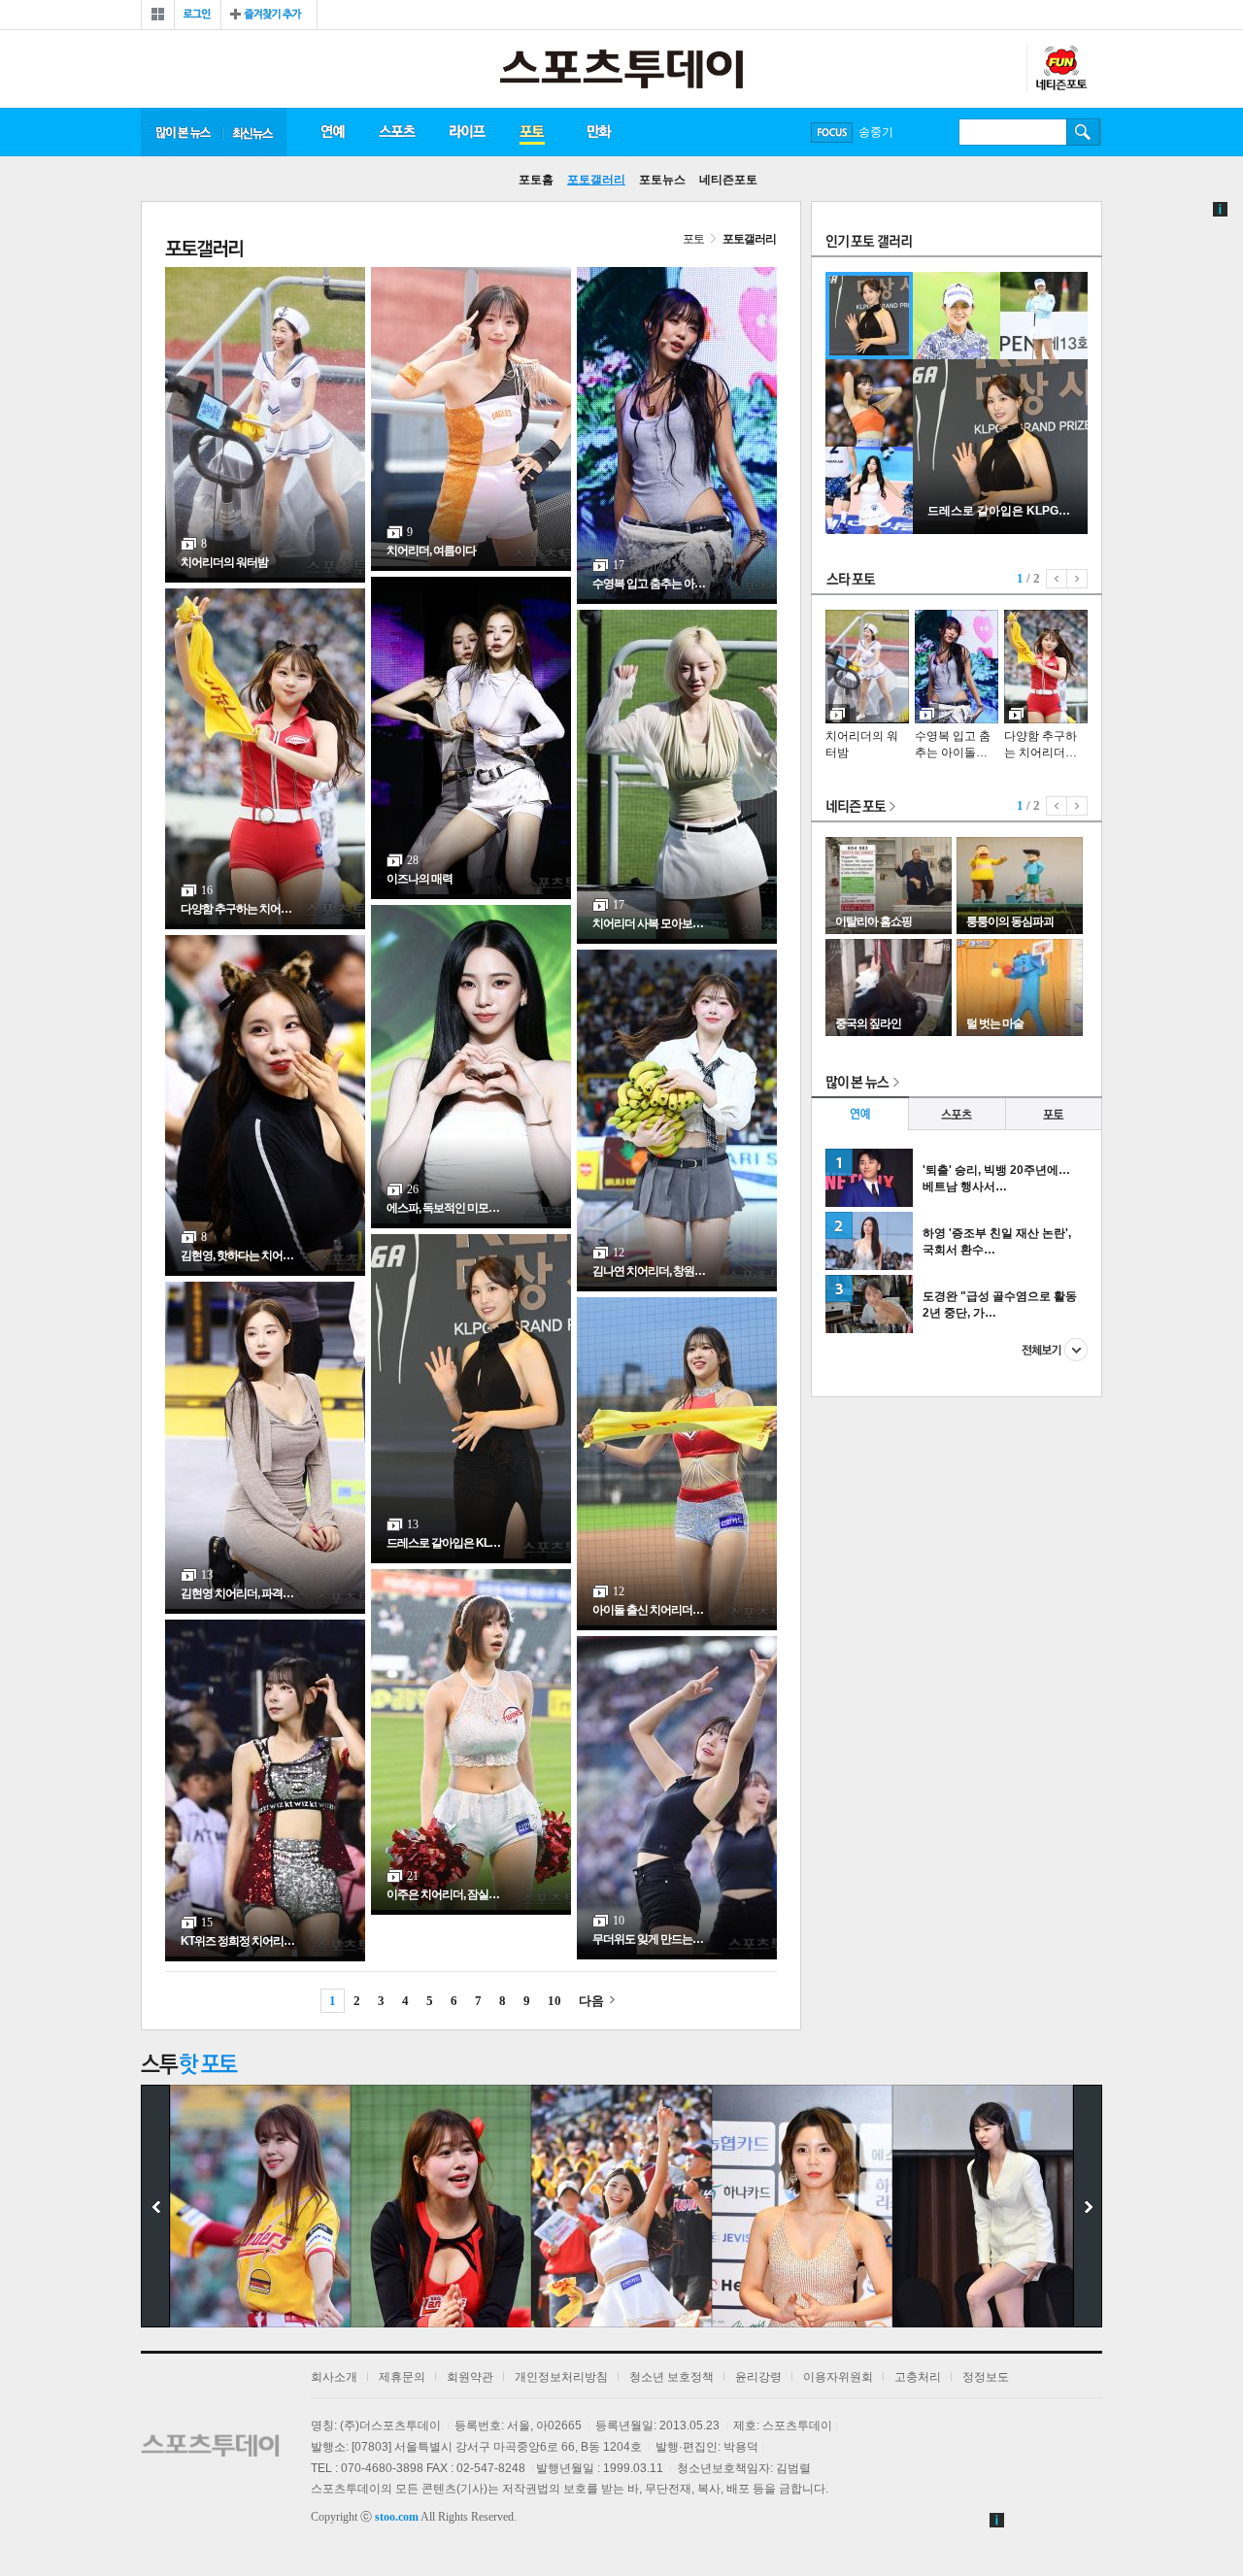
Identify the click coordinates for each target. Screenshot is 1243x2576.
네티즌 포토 (861, 807)
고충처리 (918, 2377)
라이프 (467, 132)
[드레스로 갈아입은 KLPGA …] (1000, 530)
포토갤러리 (596, 180)
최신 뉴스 (254, 132)
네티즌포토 (728, 180)
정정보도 (986, 2377)
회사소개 (334, 2377)
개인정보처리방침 (561, 2377)
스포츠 (397, 132)
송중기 (876, 132)
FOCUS (832, 133)
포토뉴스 (662, 180)
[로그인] (198, 15)
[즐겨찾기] (269, 15)
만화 (600, 132)
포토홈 (536, 180)
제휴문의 (402, 2377)
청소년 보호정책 (672, 2377)
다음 (591, 2001)
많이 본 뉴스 (182, 132)
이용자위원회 (838, 2377)
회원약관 (470, 2377)
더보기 (1055, 1350)
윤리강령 (758, 2377)
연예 (332, 132)
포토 (532, 132)
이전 (1057, 579)
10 (554, 2001)
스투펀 (1060, 69)
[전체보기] (158, 15)
